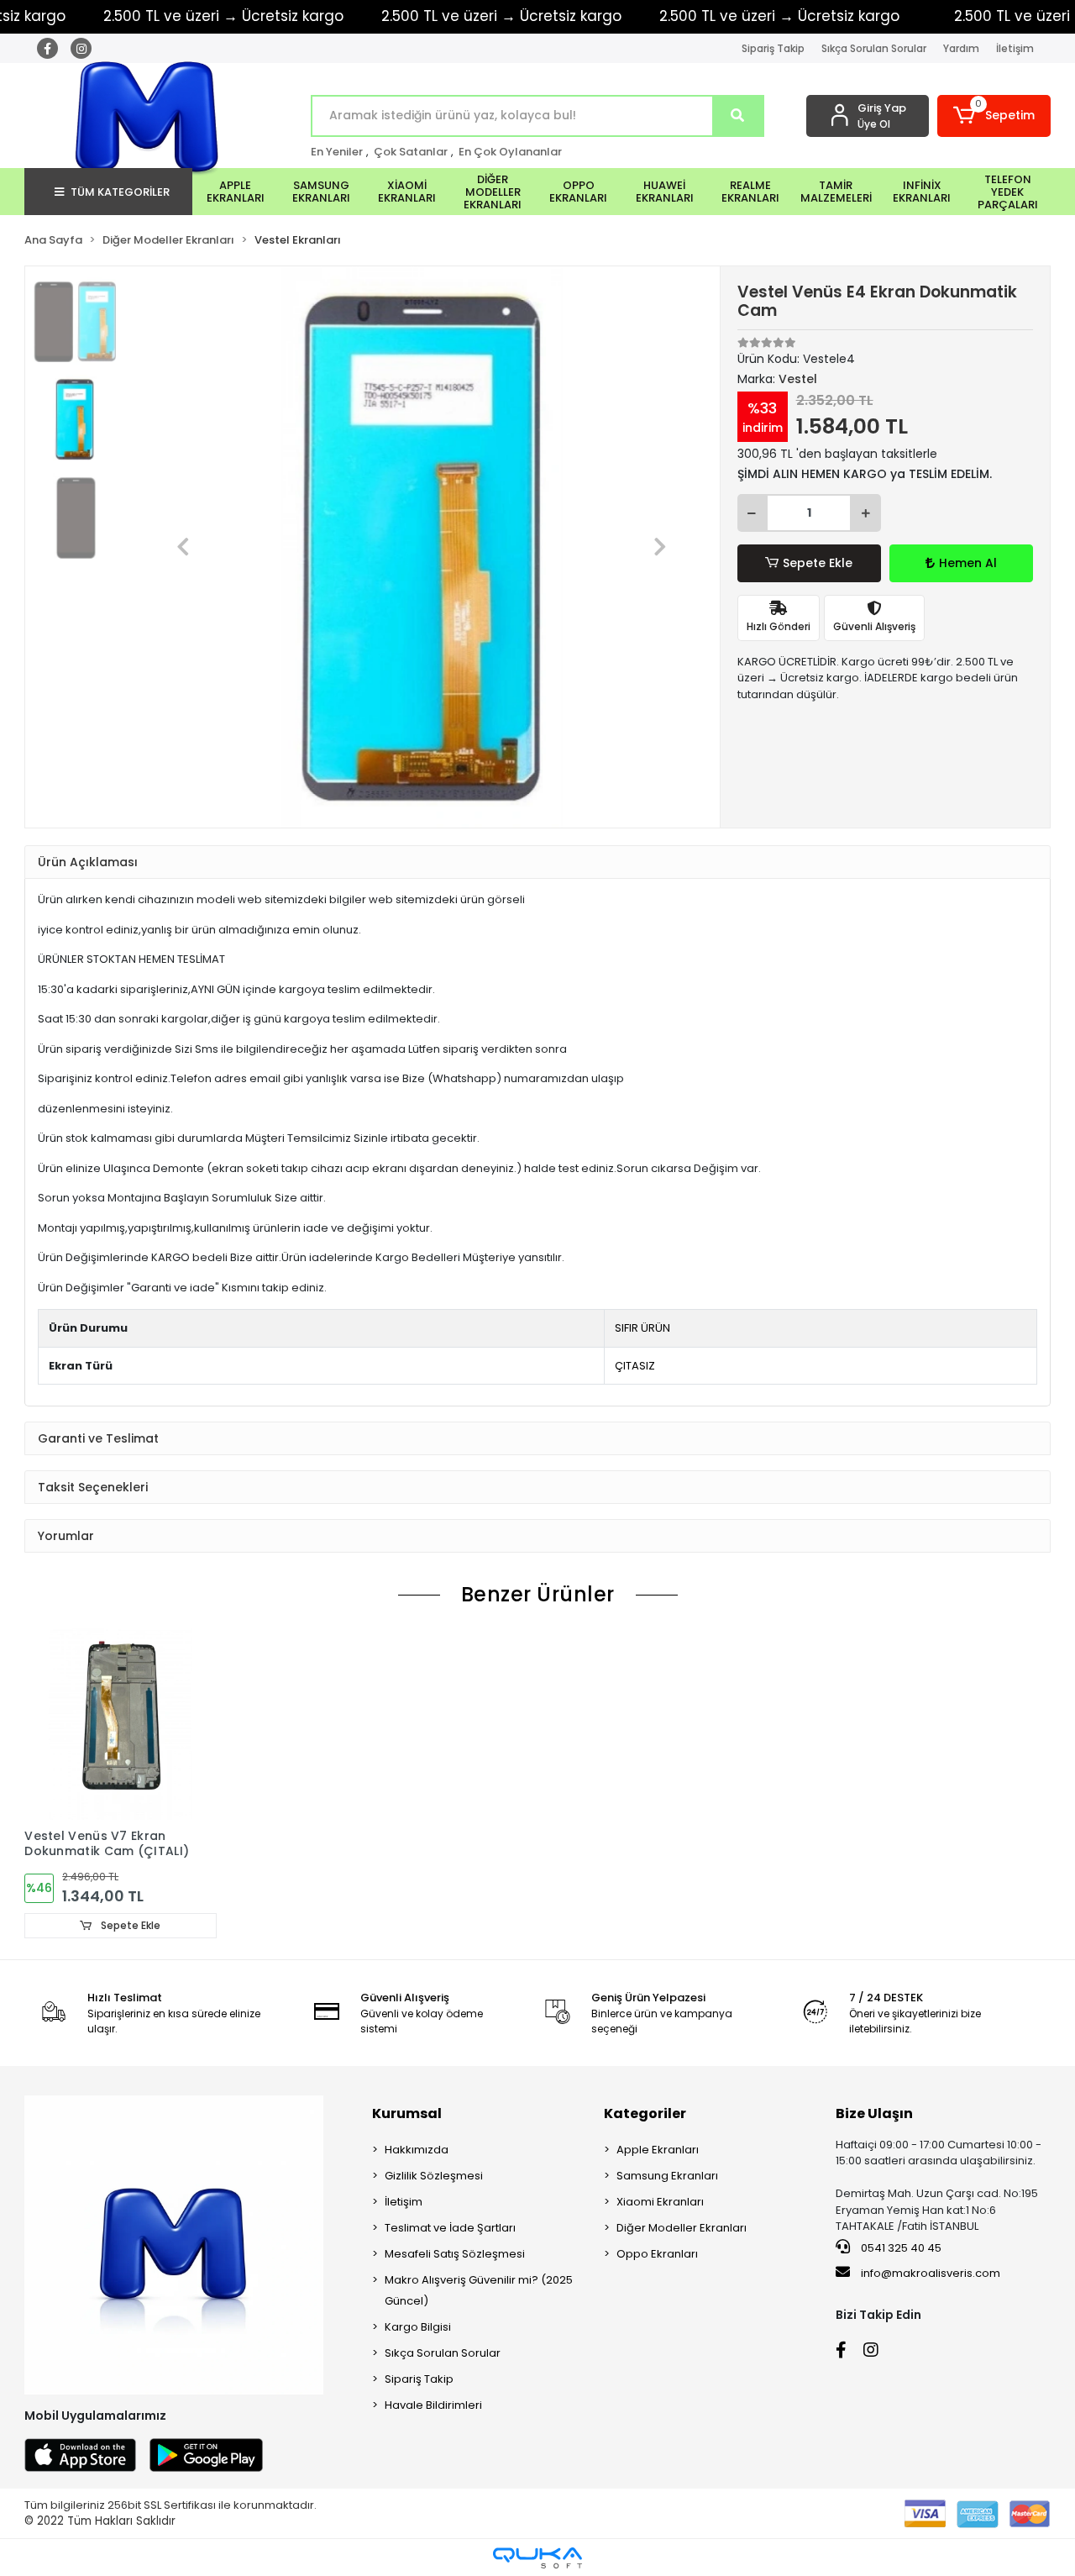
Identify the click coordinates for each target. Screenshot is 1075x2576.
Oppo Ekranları (657, 2254)
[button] (994, 116)
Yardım (961, 48)
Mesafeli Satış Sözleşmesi (455, 2254)
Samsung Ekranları (667, 2176)
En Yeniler (337, 152)
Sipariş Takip (773, 48)
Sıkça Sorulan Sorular (874, 48)
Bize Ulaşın (874, 2113)
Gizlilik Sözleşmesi (434, 2176)
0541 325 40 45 (900, 2248)
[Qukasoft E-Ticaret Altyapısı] (537, 2558)
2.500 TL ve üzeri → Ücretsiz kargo (501, 16)
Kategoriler (645, 2113)
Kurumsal (407, 2113)
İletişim (1015, 48)
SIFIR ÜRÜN (642, 1328)
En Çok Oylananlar (510, 152)
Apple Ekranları (658, 2150)
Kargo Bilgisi (418, 2327)
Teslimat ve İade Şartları (450, 2228)
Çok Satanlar (411, 152)
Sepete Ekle (818, 563)
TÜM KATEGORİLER (120, 192)
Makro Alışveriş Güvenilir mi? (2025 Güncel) (479, 2290)
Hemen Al (968, 563)
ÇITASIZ (635, 1366)
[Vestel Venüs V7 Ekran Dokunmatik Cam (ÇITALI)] (120, 1724)
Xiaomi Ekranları (660, 2202)
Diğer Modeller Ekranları (682, 2228)
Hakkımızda (417, 2150)
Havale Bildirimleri (433, 2405)
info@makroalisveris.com (931, 2273)
